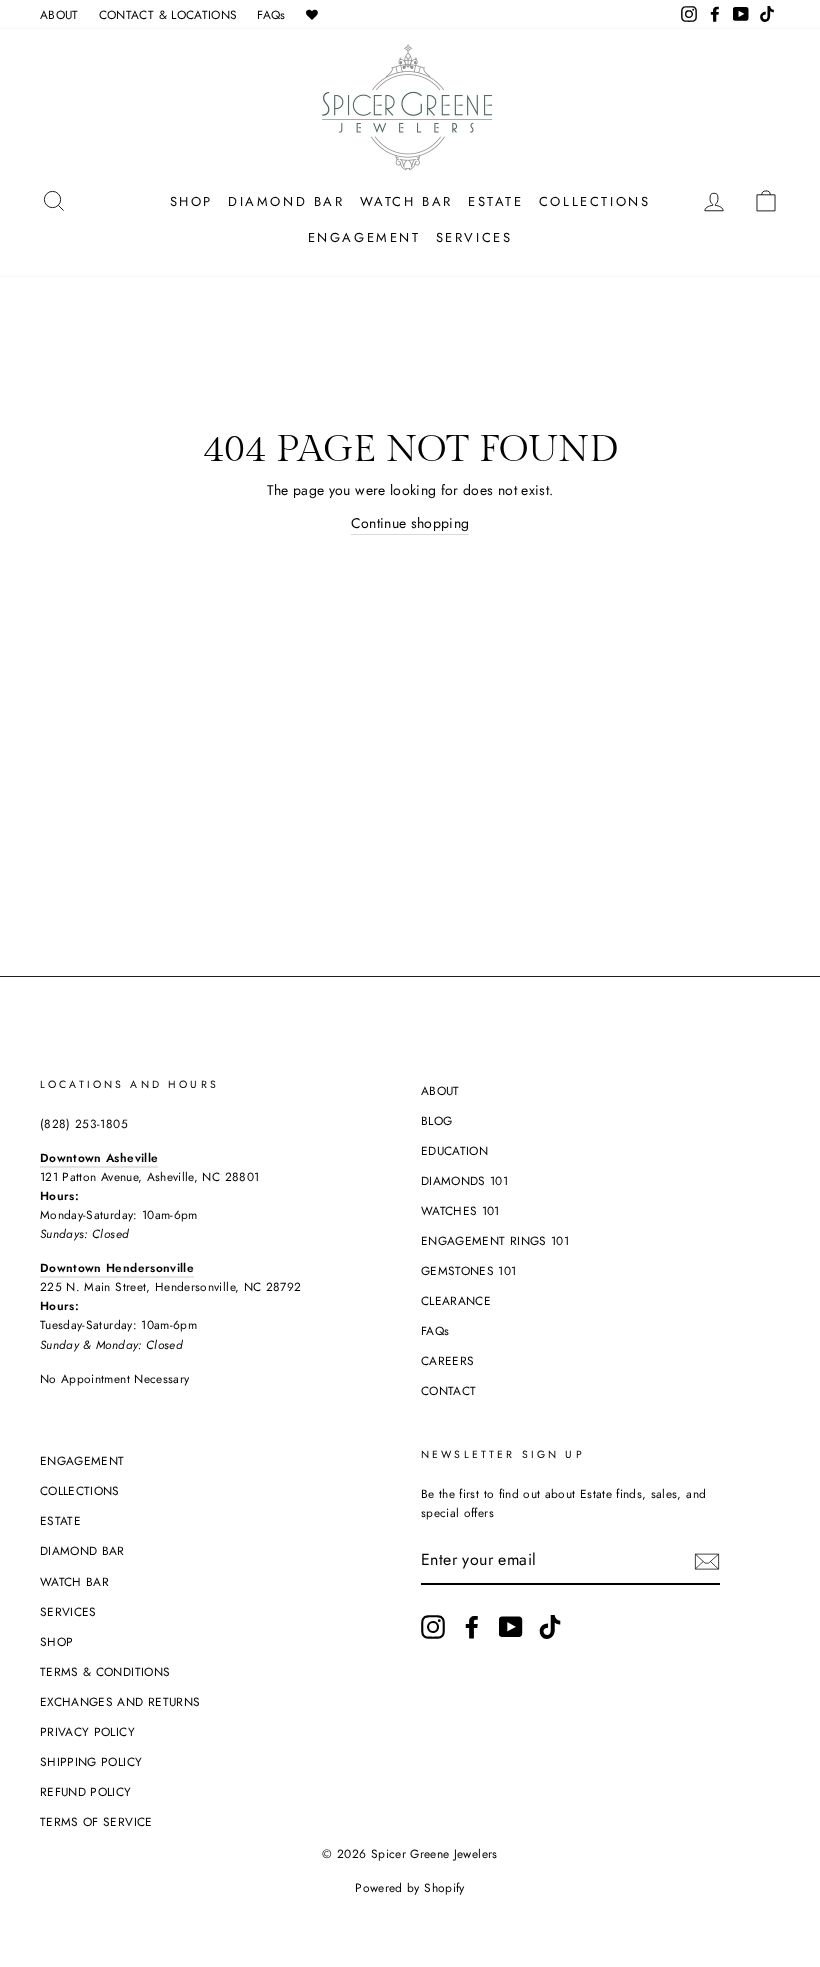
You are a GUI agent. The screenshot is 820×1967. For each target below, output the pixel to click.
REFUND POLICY (86, 1791)
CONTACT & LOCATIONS (168, 14)
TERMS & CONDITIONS (105, 1671)
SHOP (191, 201)
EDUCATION (454, 1150)
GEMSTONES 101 (469, 1270)
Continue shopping (410, 523)
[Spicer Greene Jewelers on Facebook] (472, 1627)
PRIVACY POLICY (87, 1731)
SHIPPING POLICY (91, 1761)
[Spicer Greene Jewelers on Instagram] (433, 1627)
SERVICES (474, 237)
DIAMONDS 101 (464, 1180)
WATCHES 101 (460, 1210)
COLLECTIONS (595, 201)
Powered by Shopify (409, 1888)
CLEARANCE (456, 1300)
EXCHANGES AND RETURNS (120, 1701)
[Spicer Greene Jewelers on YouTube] (511, 1627)
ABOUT (59, 14)
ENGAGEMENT (364, 237)
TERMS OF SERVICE (96, 1821)
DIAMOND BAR (286, 201)
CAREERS (447, 1360)
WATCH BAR (406, 201)
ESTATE (496, 201)
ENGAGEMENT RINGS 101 (495, 1240)
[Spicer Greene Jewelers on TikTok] (550, 1627)
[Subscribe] (707, 1561)
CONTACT (448, 1390)
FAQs (271, 14)
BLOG (436, 1120)
